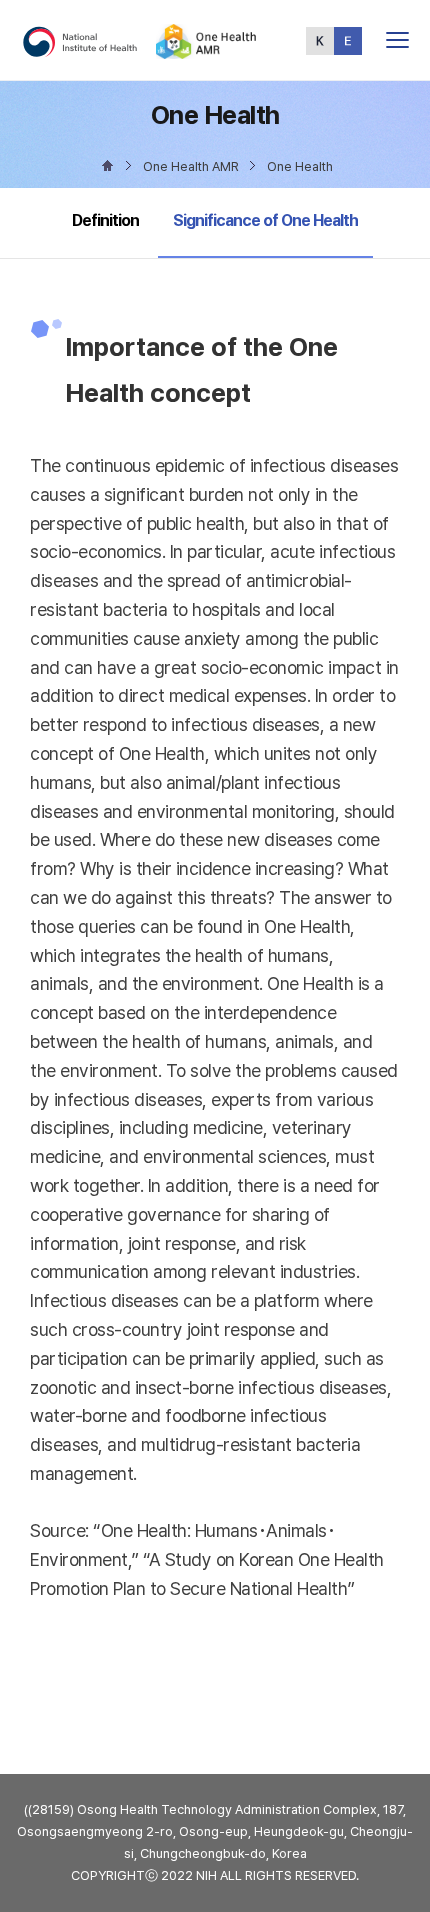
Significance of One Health (265, 220)
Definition (105, 220)
